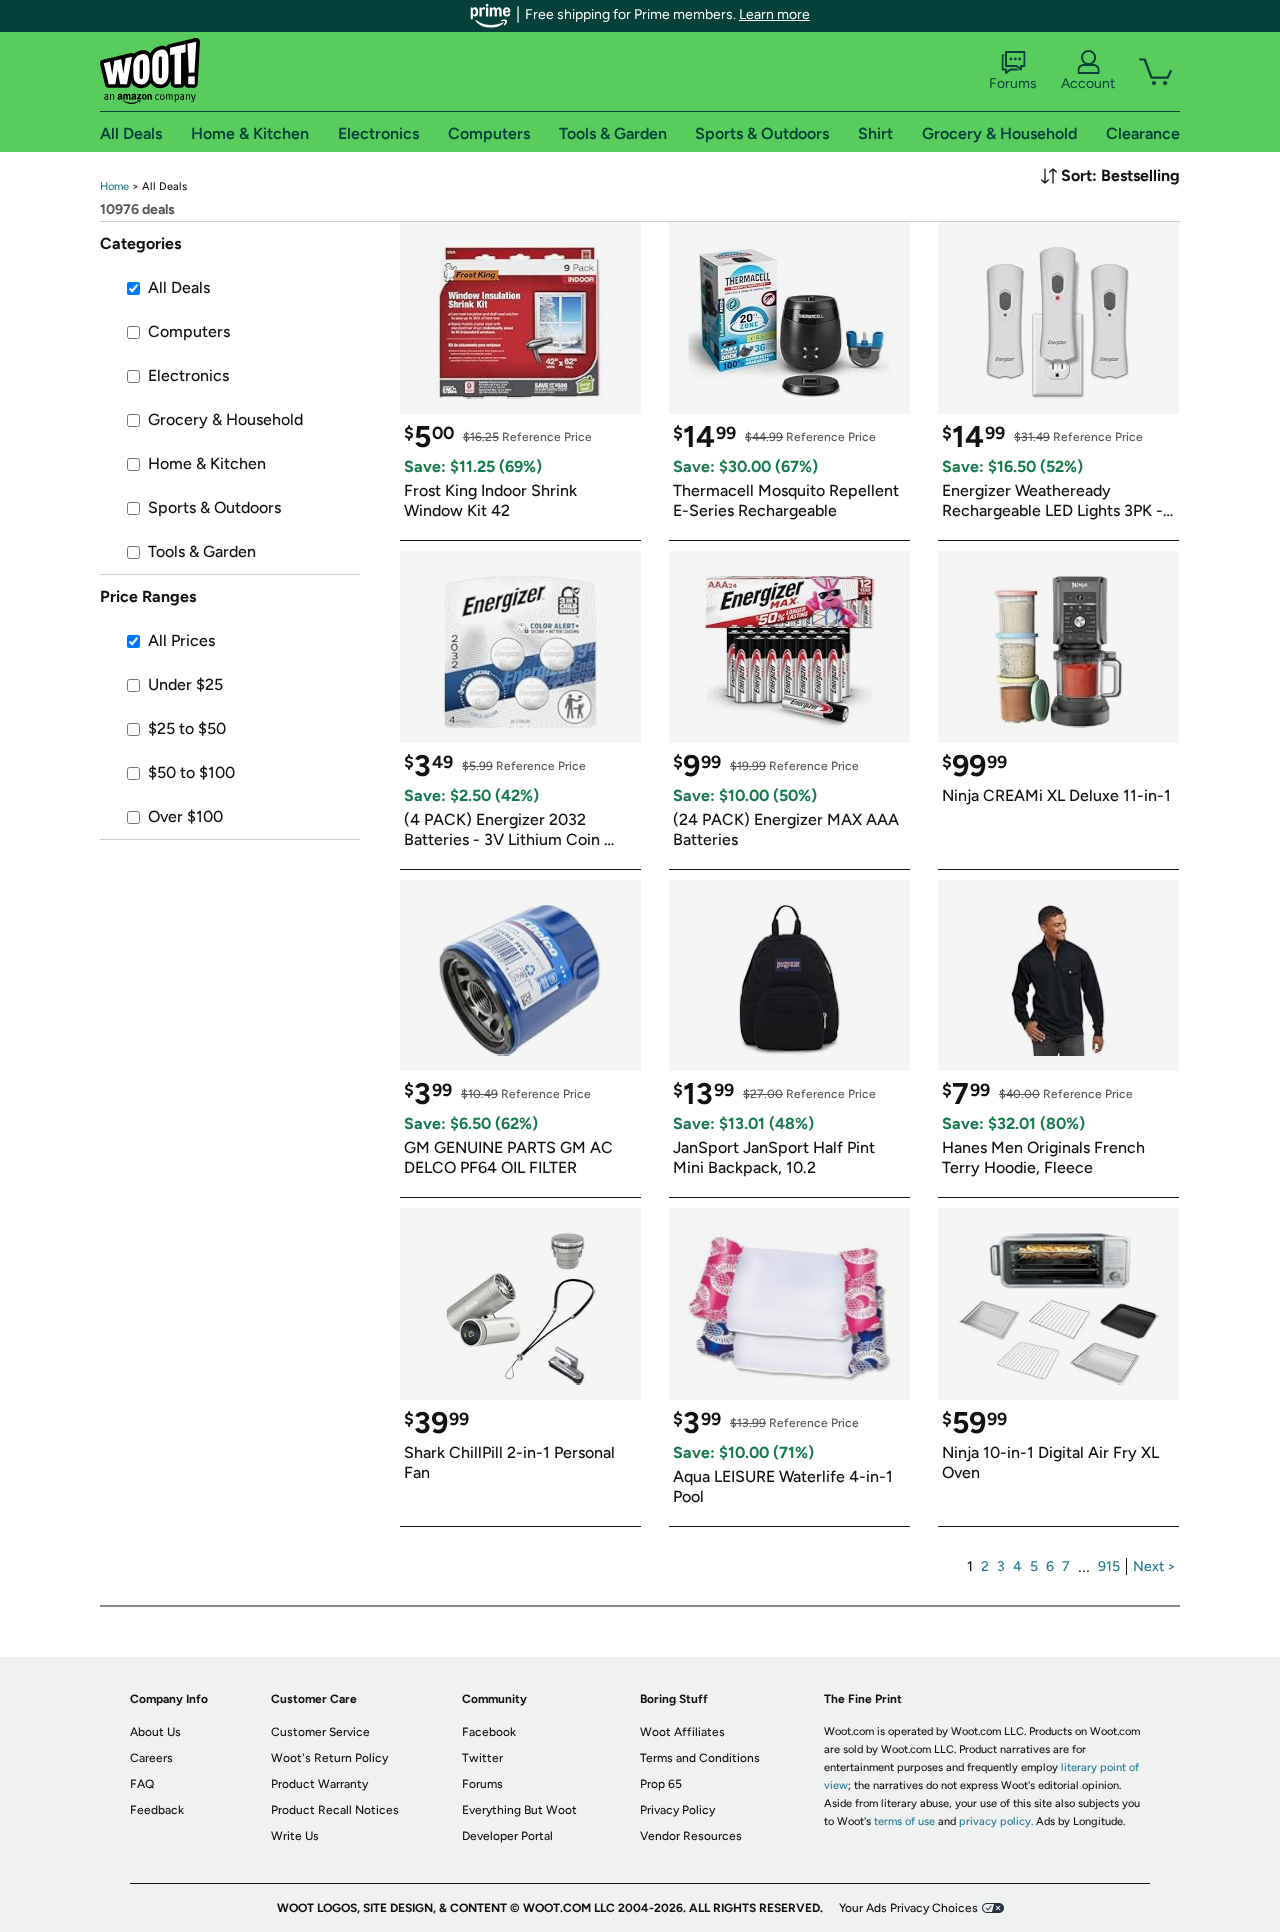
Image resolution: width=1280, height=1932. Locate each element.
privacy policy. (996, 1821)
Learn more (774, 14)
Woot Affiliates (682, 1732)
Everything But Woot (519, 1810)
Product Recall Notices (335, 1810)
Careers (151, 1758)
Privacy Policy (677, 1810)
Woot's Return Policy (329, 1758)
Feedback (157, 1810)
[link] (114, 186)
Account (1088, 83)
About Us (155, 1732)
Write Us (295, 1836)
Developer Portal (507, 1836)
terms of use (904, 1821)
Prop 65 (661, 1784)
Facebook (489, 1732)
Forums (1013, 83)
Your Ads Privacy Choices (908, 1908)
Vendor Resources (691, 1836)
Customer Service (320, 1732)
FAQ (142, 1784)
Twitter (482, 1758)
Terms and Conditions (700, 1758)
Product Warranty (319, 1784)
